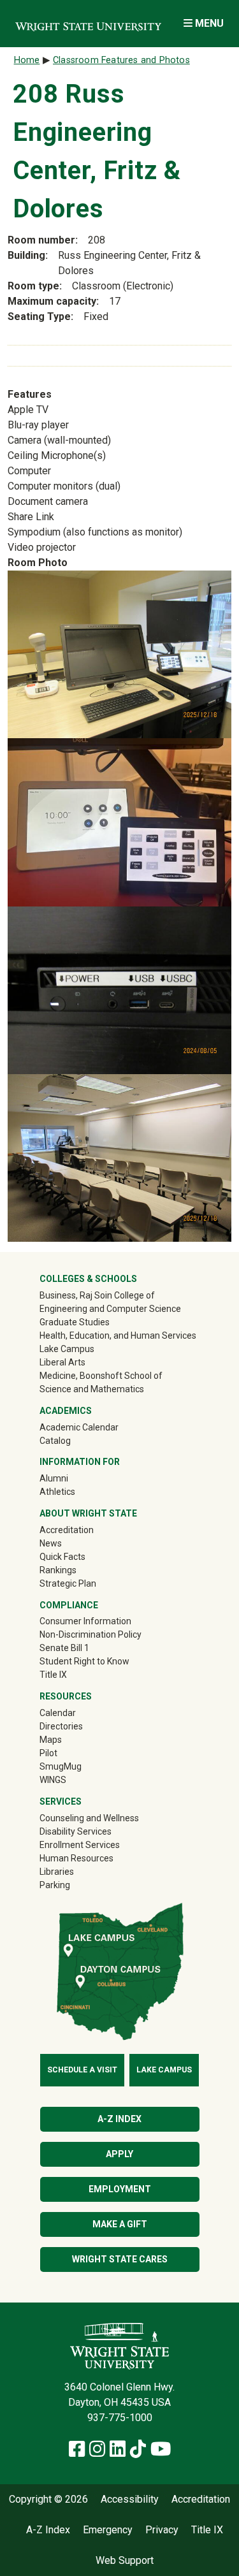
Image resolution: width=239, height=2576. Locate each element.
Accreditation (67, 1530)
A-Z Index (119, 2119)
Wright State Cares (120, 2259)
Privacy (162, 2530)
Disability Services (76, 1831)
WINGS (53, 1780)
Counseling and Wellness (89, 1818)
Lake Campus (67, 1349)
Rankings (58, 1570)
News (51, 1543)
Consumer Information (85, 1621)
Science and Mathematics (92, 1389)
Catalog (55, 1441)
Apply (119, 2154)
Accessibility (130, 2500)
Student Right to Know (84, 1661)
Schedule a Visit (82, 2070)
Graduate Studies (75, 1322)
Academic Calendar (79, 1427)
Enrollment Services (80, 1845)
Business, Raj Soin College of (97, 1295)
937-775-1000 (120, 2418)
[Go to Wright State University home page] (88, 23)
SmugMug (79, 1766)
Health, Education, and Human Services (118, 1335)
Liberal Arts (62, 1362)
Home (27, 60)
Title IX (53, 1675)
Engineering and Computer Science (110, 1309)
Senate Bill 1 (64, 1648)
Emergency (108, 2530)
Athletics (76, 1491)
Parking (55, 1885)
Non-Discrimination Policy (91, 1634)
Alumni (72, 1478)
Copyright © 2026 (48, 2500)
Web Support (125, 2561)
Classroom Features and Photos (121, 60)
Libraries (57, 1872)
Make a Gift (120, 2224)
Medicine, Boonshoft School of (101, 1376)
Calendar (58, 1713)
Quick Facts (62, 1557)
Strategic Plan (68, 1583)
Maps (51, 1740)
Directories (61, 1726)
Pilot (48, 1753)
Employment (120, 2189)
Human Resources (76, 1858)
